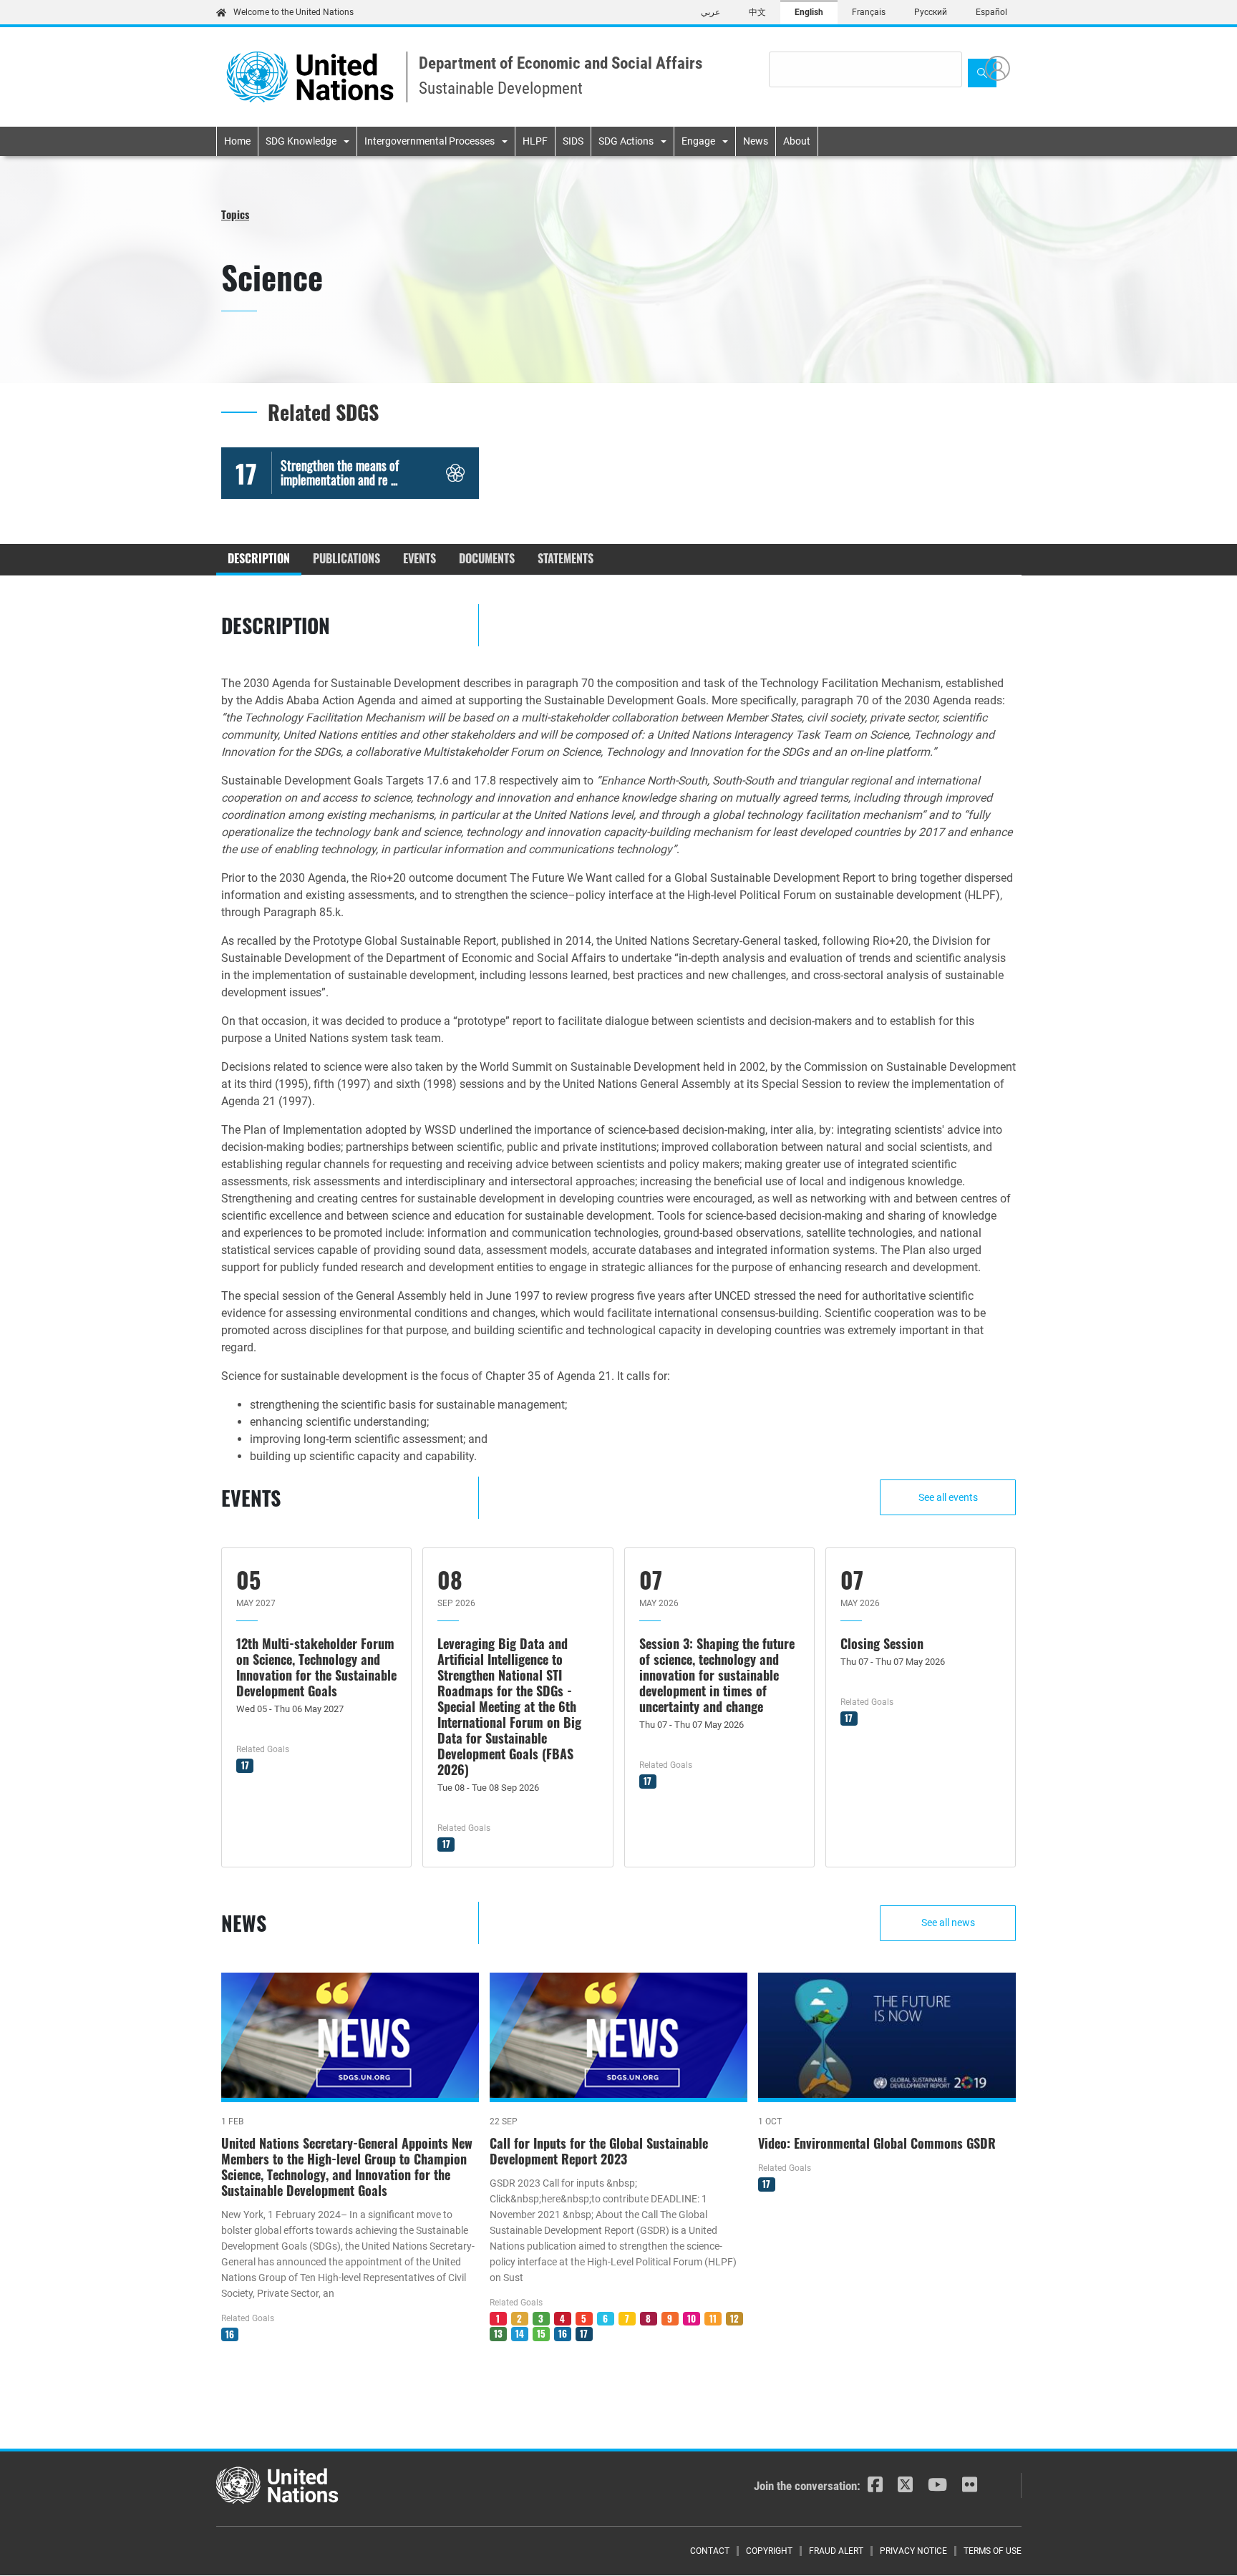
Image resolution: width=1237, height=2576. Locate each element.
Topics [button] (235, 214)
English (809, 12)
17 (245, 1765)
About (797, 141)
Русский (931, 12)
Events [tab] (419, 558)
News (756, 141)
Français (869, 12)
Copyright (769, 2551)
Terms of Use (993, 2551)
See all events (948, 1497)
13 (498, 2333)
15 (541, 2333)
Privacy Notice (913, 2551)
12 (734, 2318)
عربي (710, 12)
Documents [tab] (487, 558)
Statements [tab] (566, 558)
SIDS (573, 141)
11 (713, 2318)
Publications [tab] (346, 558)
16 (230, 2334)
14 (520, 2333)
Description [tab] (259, 558)
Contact (710, 2551)
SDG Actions (626, 141)
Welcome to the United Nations (294, 12)
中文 (757, 12)
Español (991, 12)
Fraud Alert (836, 2551)
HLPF (535, 141)
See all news (948, 1923)
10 (692, 2318)
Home (237, 141)
